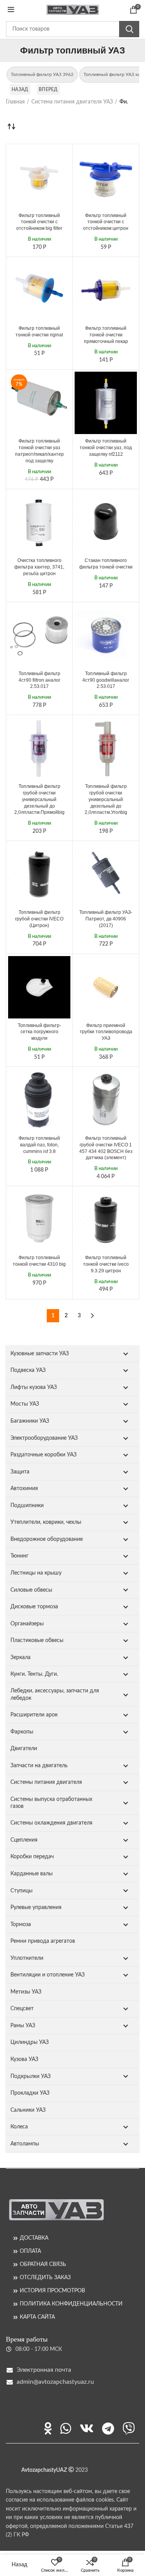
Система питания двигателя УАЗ (72, 102)
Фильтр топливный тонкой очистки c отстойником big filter (39, 222)
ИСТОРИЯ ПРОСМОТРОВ (52, 2291)
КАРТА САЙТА (37, 2317)
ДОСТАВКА (34, 2238)
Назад (20, 90)
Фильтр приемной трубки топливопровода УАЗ (106, 1032)
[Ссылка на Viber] (129, 2428)
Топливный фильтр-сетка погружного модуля (39, 1032)
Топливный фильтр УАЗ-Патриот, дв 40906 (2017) (106, 919)
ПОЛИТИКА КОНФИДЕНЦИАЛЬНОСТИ (71, 2304)
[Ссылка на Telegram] (108, 2428)
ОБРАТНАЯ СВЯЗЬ (43, 2264)
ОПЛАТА (30, 2251)
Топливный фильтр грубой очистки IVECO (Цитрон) (39, 919)
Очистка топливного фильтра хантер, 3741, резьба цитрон (39, 567)
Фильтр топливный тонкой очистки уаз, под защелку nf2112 (106, 448)
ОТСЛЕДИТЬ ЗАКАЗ (45, 2278)
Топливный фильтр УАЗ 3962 (42, 74)
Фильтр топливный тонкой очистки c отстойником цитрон (106, 222)
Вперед (48, 90)
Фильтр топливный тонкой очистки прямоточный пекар (106, 335)
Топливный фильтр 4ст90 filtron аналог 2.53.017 (39, 680)
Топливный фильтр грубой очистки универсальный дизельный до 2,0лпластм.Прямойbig (39, 799)
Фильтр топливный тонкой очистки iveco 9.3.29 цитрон (106, 1264)
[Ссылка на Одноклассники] (48, 2428)
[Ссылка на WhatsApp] (66, 2428)
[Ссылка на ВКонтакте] (87, 2428)
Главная (15, 102)
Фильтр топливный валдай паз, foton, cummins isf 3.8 (39, 1145)
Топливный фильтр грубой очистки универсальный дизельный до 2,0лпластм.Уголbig (106, 799)
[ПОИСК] (129, 29)
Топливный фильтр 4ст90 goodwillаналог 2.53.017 (106, 680)
